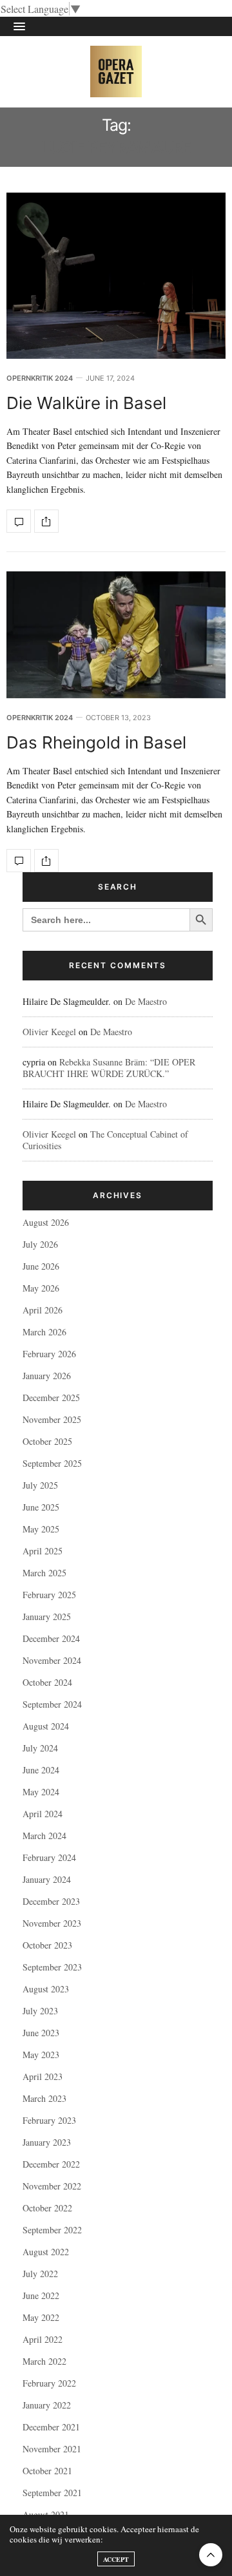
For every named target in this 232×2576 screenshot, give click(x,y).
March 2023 (44, 2098)
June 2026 (41, 1266)
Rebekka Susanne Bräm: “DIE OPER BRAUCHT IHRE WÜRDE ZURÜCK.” (109, 1068)
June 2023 (41, 2033)
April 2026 (43, 1310)
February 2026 (49, 1354)
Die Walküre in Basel (86, 403)
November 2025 (52, 1419)
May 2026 (41, 1288)
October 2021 (47, 2471)
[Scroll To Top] (211, 2555)
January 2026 (47, 1376)
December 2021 (51, 2427)
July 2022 (40, 2274)
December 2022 (51, 2164)
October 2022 (47, 2208)
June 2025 (41, 1507)
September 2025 (52, 1463)
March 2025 (44, 1573)
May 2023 (41, 2055)
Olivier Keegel (49, 1032)
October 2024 (47, 1682)
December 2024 (51, 1638)
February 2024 (49, 1857)
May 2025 (41, 1529)
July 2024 (40, 1748)
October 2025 (47, 1441)
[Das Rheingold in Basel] (116, 635)
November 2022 (52, 2186)
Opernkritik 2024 (40, 378)
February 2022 (49, 2383)
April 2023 (43, 2076)
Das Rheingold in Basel (96, 742)
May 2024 (41, 1792)
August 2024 (46, 1726)
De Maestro (146, 1001)
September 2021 (52, 2493)
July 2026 (40, 1244)
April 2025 (43, 1551)
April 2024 (43, 1814)
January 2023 (47, 2142)
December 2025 (51, 1398)
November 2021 (52, 2449)
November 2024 (52, 1660)
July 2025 (40, 1485)
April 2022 (43, 2339)
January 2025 (47, 1617)
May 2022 (41, 2317)
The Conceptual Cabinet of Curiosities (105, 1140)
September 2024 (52, 1704)
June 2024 (41, 1770)
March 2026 (44, 1332)
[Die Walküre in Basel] (116, 275)
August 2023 (46, 1989)
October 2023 (47, 1945)
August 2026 (46, 1222)
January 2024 (47, 1879)
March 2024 (44, 1836)
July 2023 (40, 2011)
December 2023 (51, 1901)
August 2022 (46, 2252)
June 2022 (41, 2295)
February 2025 (49, 1595)
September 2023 (52, 1967)
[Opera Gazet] (116, 72)
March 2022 (44, 2361)
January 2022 (47, 2405)
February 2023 (49, 2120)
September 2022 (52, 2230)
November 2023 (52, 1923)
